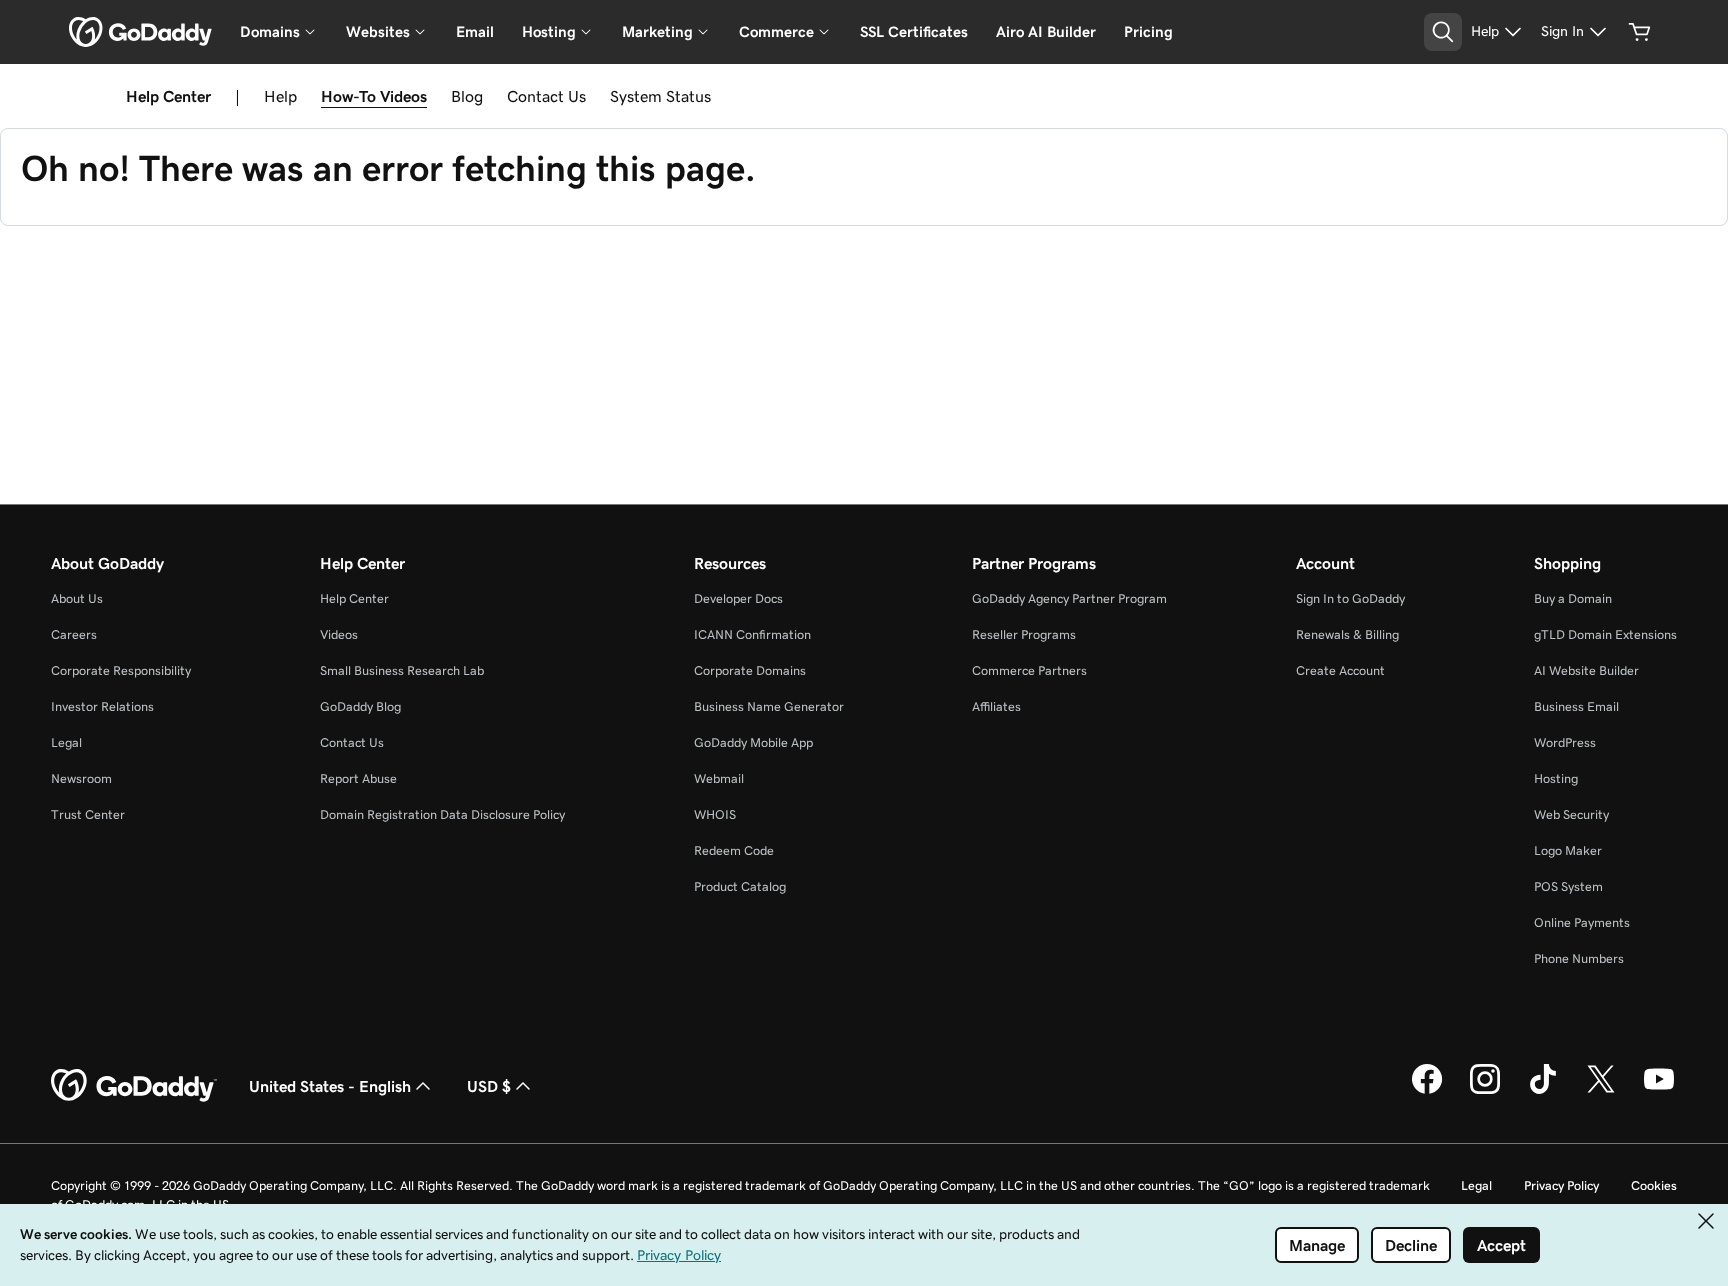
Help (280, 96)
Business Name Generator (769, 706)
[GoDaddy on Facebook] (1427, 1091)
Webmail (719, 778)
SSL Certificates (914, 31)
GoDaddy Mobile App (753, 742)
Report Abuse (358, 778)
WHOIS (715, 814)
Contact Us (546, 96)
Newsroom (81, 778)
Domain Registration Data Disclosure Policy (442, 814)
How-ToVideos (374, 96)
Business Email (1576, 706)
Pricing (1148, 31)
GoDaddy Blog (360, 706)
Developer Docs (738, 598)
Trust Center (88, 814)
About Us (77, 598)
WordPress (1565, 742)
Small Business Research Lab (402, 670)
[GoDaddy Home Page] (134, 1086)
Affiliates (996, 706)
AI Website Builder (1586, 670)
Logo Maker (1568, 850)
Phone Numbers (1579, 958)
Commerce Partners (1029, 670)
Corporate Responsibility (121, 670)
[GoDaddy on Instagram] (1485, 1091)
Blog (467, 96)
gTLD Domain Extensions (1605, 634)
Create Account (1340, 670)
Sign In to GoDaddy (1350, 598)
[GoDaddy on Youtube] (1659, 1091)
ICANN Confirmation (752, 634)
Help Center (354, 598)
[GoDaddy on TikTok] (1543, 1091)
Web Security (1571, 814)
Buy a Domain (1573, 598)
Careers (74, 634)
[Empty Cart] (1640, 32)
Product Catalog (740, 886)
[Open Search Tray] (1443, 32)
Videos (339, 634)
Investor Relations (102, 706)
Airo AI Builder (1046, 31)
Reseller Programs (1024, 634)
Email (475, 31)
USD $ (489, 1086)
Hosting (1556, 778)
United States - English (330, 1086)
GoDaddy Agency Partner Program (1069, 598)
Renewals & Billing (1347, 634)
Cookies (1654, 1185)
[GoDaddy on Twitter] (1601, 1091)
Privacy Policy (1561, 1185)
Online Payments (1582, 922)
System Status (660, 96)
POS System (1568, 886)
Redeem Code (734, 850)
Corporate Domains (750, 670)
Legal (66, 742)
